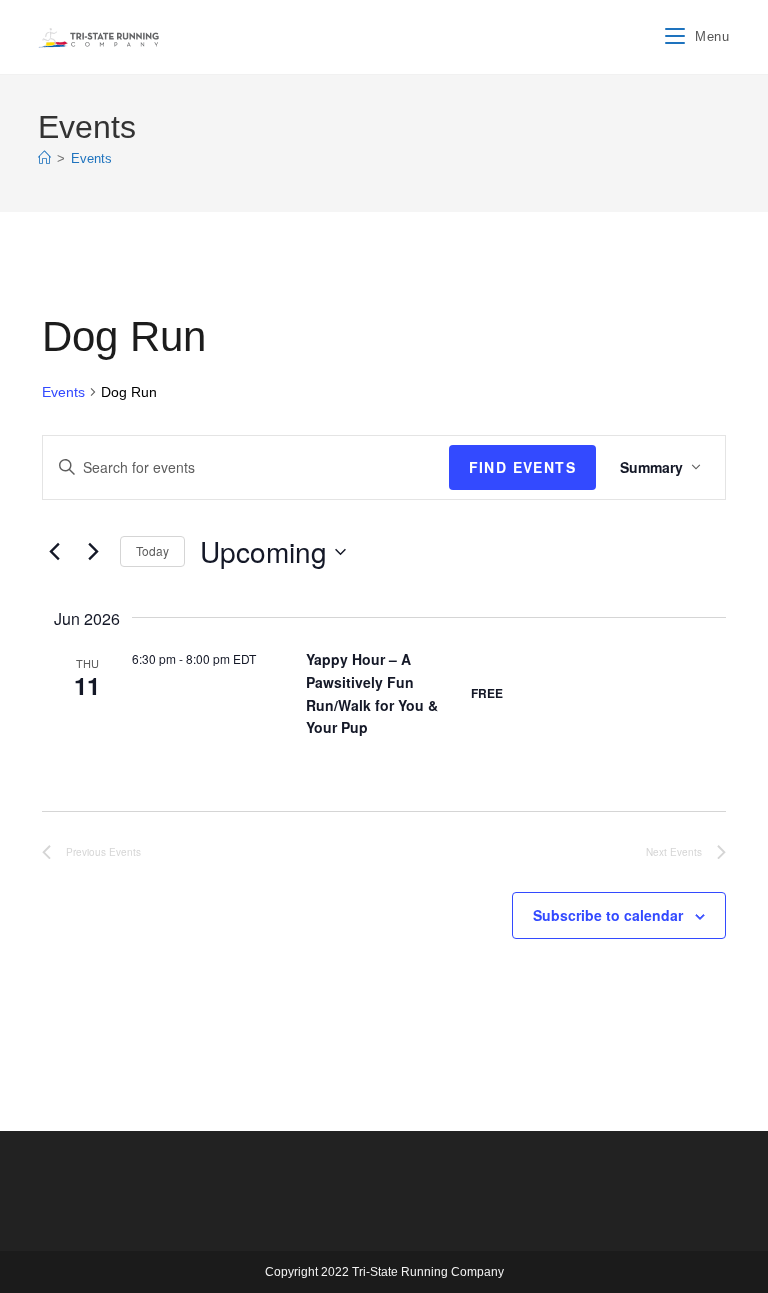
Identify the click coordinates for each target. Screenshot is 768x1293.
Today (152, 550)
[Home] (44, 158)
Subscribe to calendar (608, 915)
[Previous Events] (54, 552)
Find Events (522, 467)
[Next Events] (93, 552)
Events (91, 158)
